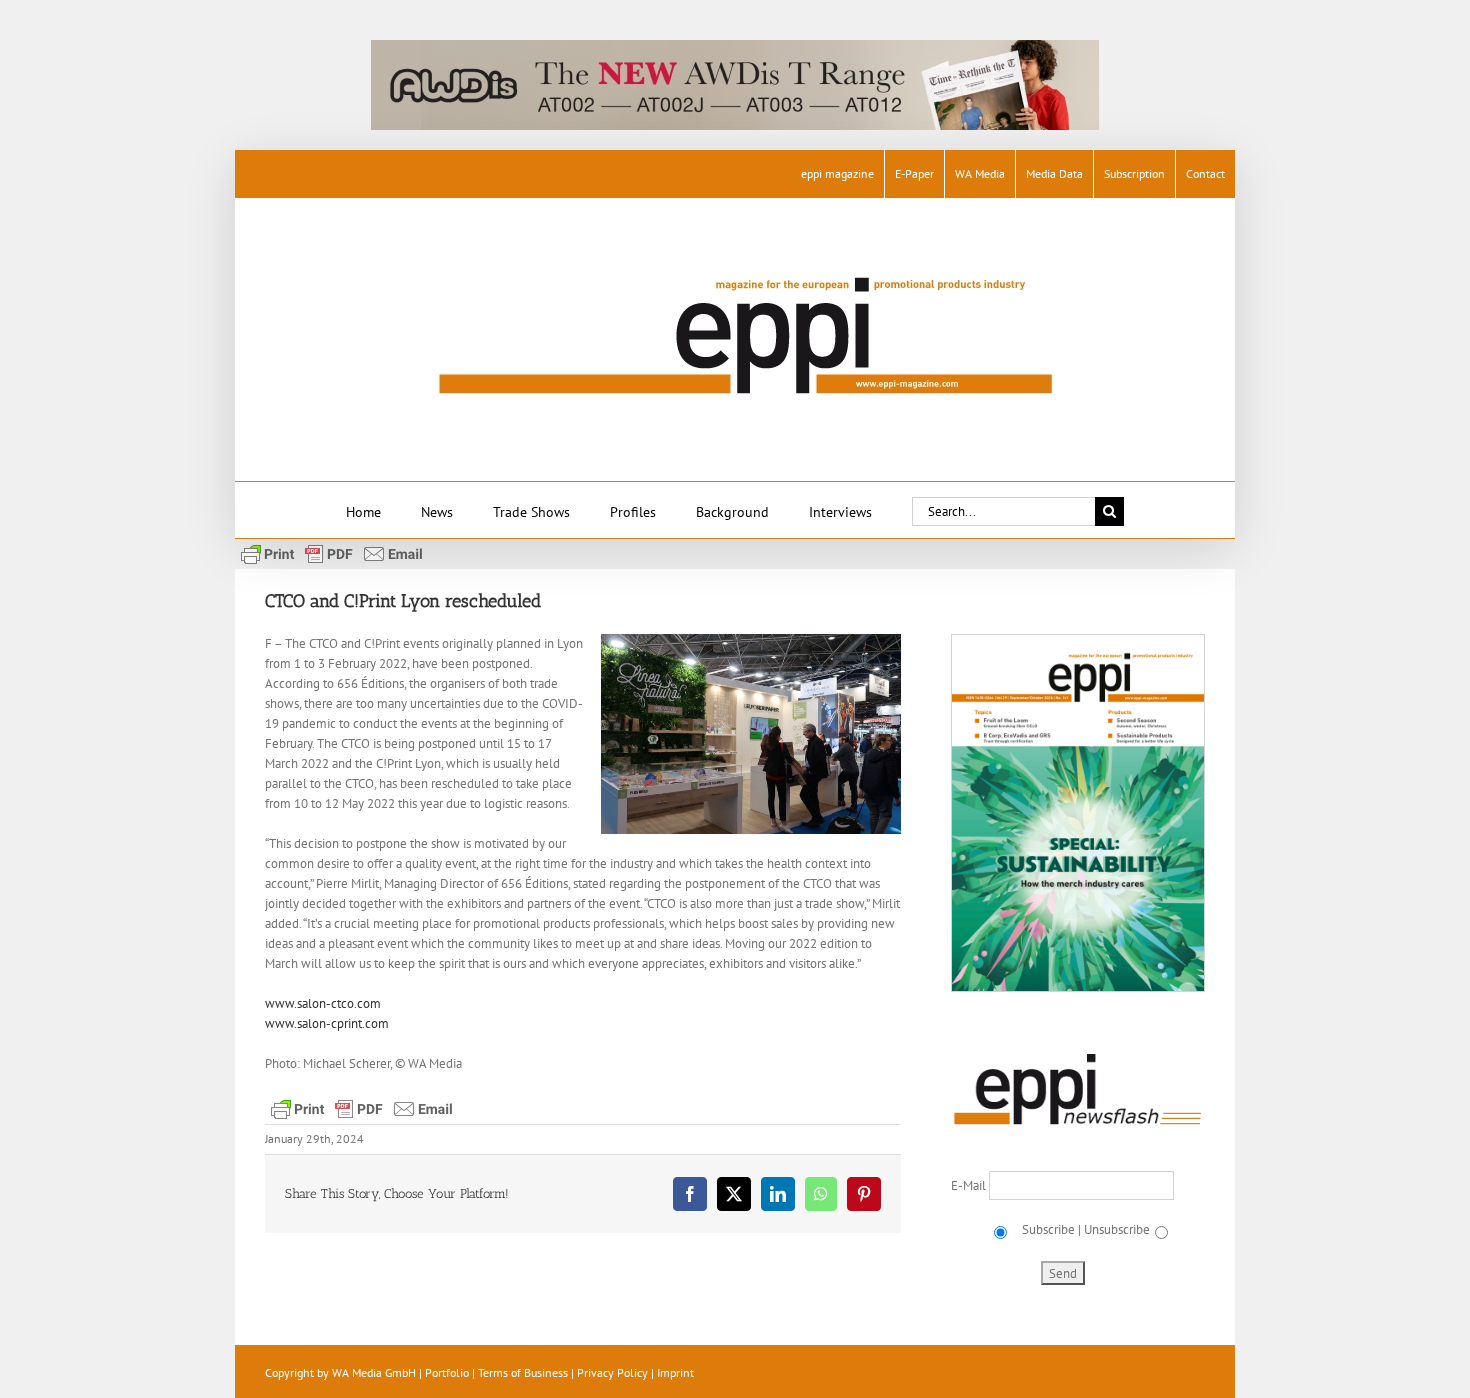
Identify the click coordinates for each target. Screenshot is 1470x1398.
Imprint (675, 1372)
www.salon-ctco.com (323, 1003)
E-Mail (970, 1185)
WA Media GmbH (374, 1372)
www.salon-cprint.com (327, 1023)
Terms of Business (523, 1372)
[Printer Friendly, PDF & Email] (332, 553)
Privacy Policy (612, 1372)
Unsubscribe (1117, 1229)
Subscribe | (1050, 1229)
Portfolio (447, 1372)
